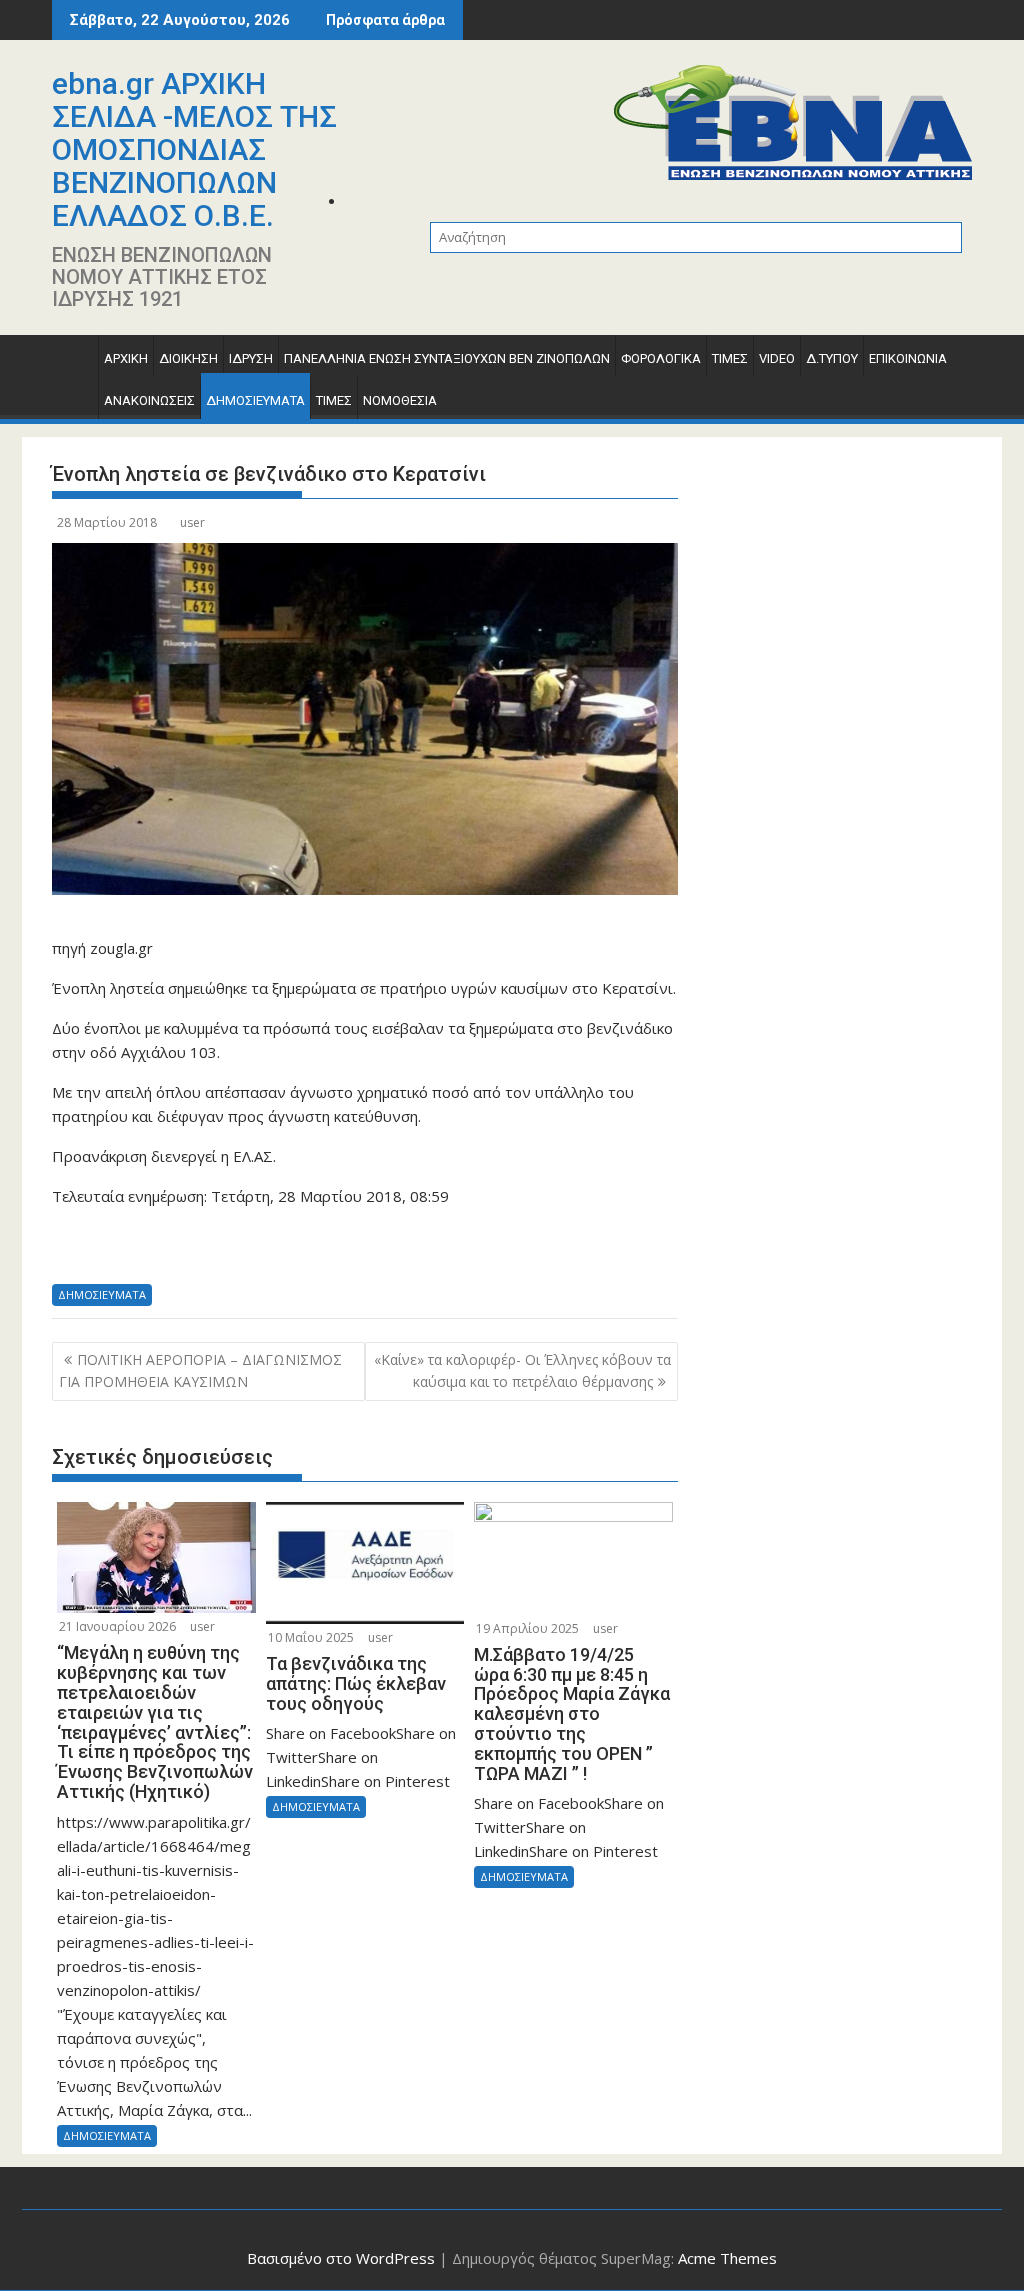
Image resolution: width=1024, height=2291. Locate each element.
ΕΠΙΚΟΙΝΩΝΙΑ (908, 358)
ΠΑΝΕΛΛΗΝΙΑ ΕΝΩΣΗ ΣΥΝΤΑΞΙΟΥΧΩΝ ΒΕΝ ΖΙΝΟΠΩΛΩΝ (447, 358)
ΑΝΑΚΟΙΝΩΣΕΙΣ (149, 400)
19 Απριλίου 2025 (527, 1628)
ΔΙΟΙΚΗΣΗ (188, 358)
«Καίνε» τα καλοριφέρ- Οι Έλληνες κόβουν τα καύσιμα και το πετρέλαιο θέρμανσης (522, 1370)
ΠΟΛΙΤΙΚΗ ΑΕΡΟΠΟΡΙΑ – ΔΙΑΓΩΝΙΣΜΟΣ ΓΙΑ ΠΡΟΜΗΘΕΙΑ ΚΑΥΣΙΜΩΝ (200, 1370)
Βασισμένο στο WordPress (341, 2258)
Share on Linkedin (177, 1252)
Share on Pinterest (228, 1252)
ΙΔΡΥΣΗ (251, 358)
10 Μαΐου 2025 (311, 1637)
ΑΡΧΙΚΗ (126, 358)
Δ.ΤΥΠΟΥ (832, 358)
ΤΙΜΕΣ (730, 358)
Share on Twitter (125, 1252)
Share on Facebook (74, 1252)
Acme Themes (727, 2258)
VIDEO (777, 358)
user (192, 522)
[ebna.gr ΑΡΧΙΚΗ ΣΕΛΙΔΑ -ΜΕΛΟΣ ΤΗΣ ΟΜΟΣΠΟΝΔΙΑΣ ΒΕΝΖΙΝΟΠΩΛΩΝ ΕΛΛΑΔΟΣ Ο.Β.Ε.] (71, 363)
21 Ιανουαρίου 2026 (117, 1626)
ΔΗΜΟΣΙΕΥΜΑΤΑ (255, 400)
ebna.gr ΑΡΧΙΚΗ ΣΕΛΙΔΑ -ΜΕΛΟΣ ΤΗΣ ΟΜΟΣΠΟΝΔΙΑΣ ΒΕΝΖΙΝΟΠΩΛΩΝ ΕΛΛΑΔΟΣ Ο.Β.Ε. (194, 149)
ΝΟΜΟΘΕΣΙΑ (400, 400)
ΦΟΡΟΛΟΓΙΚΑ (661, 358)
